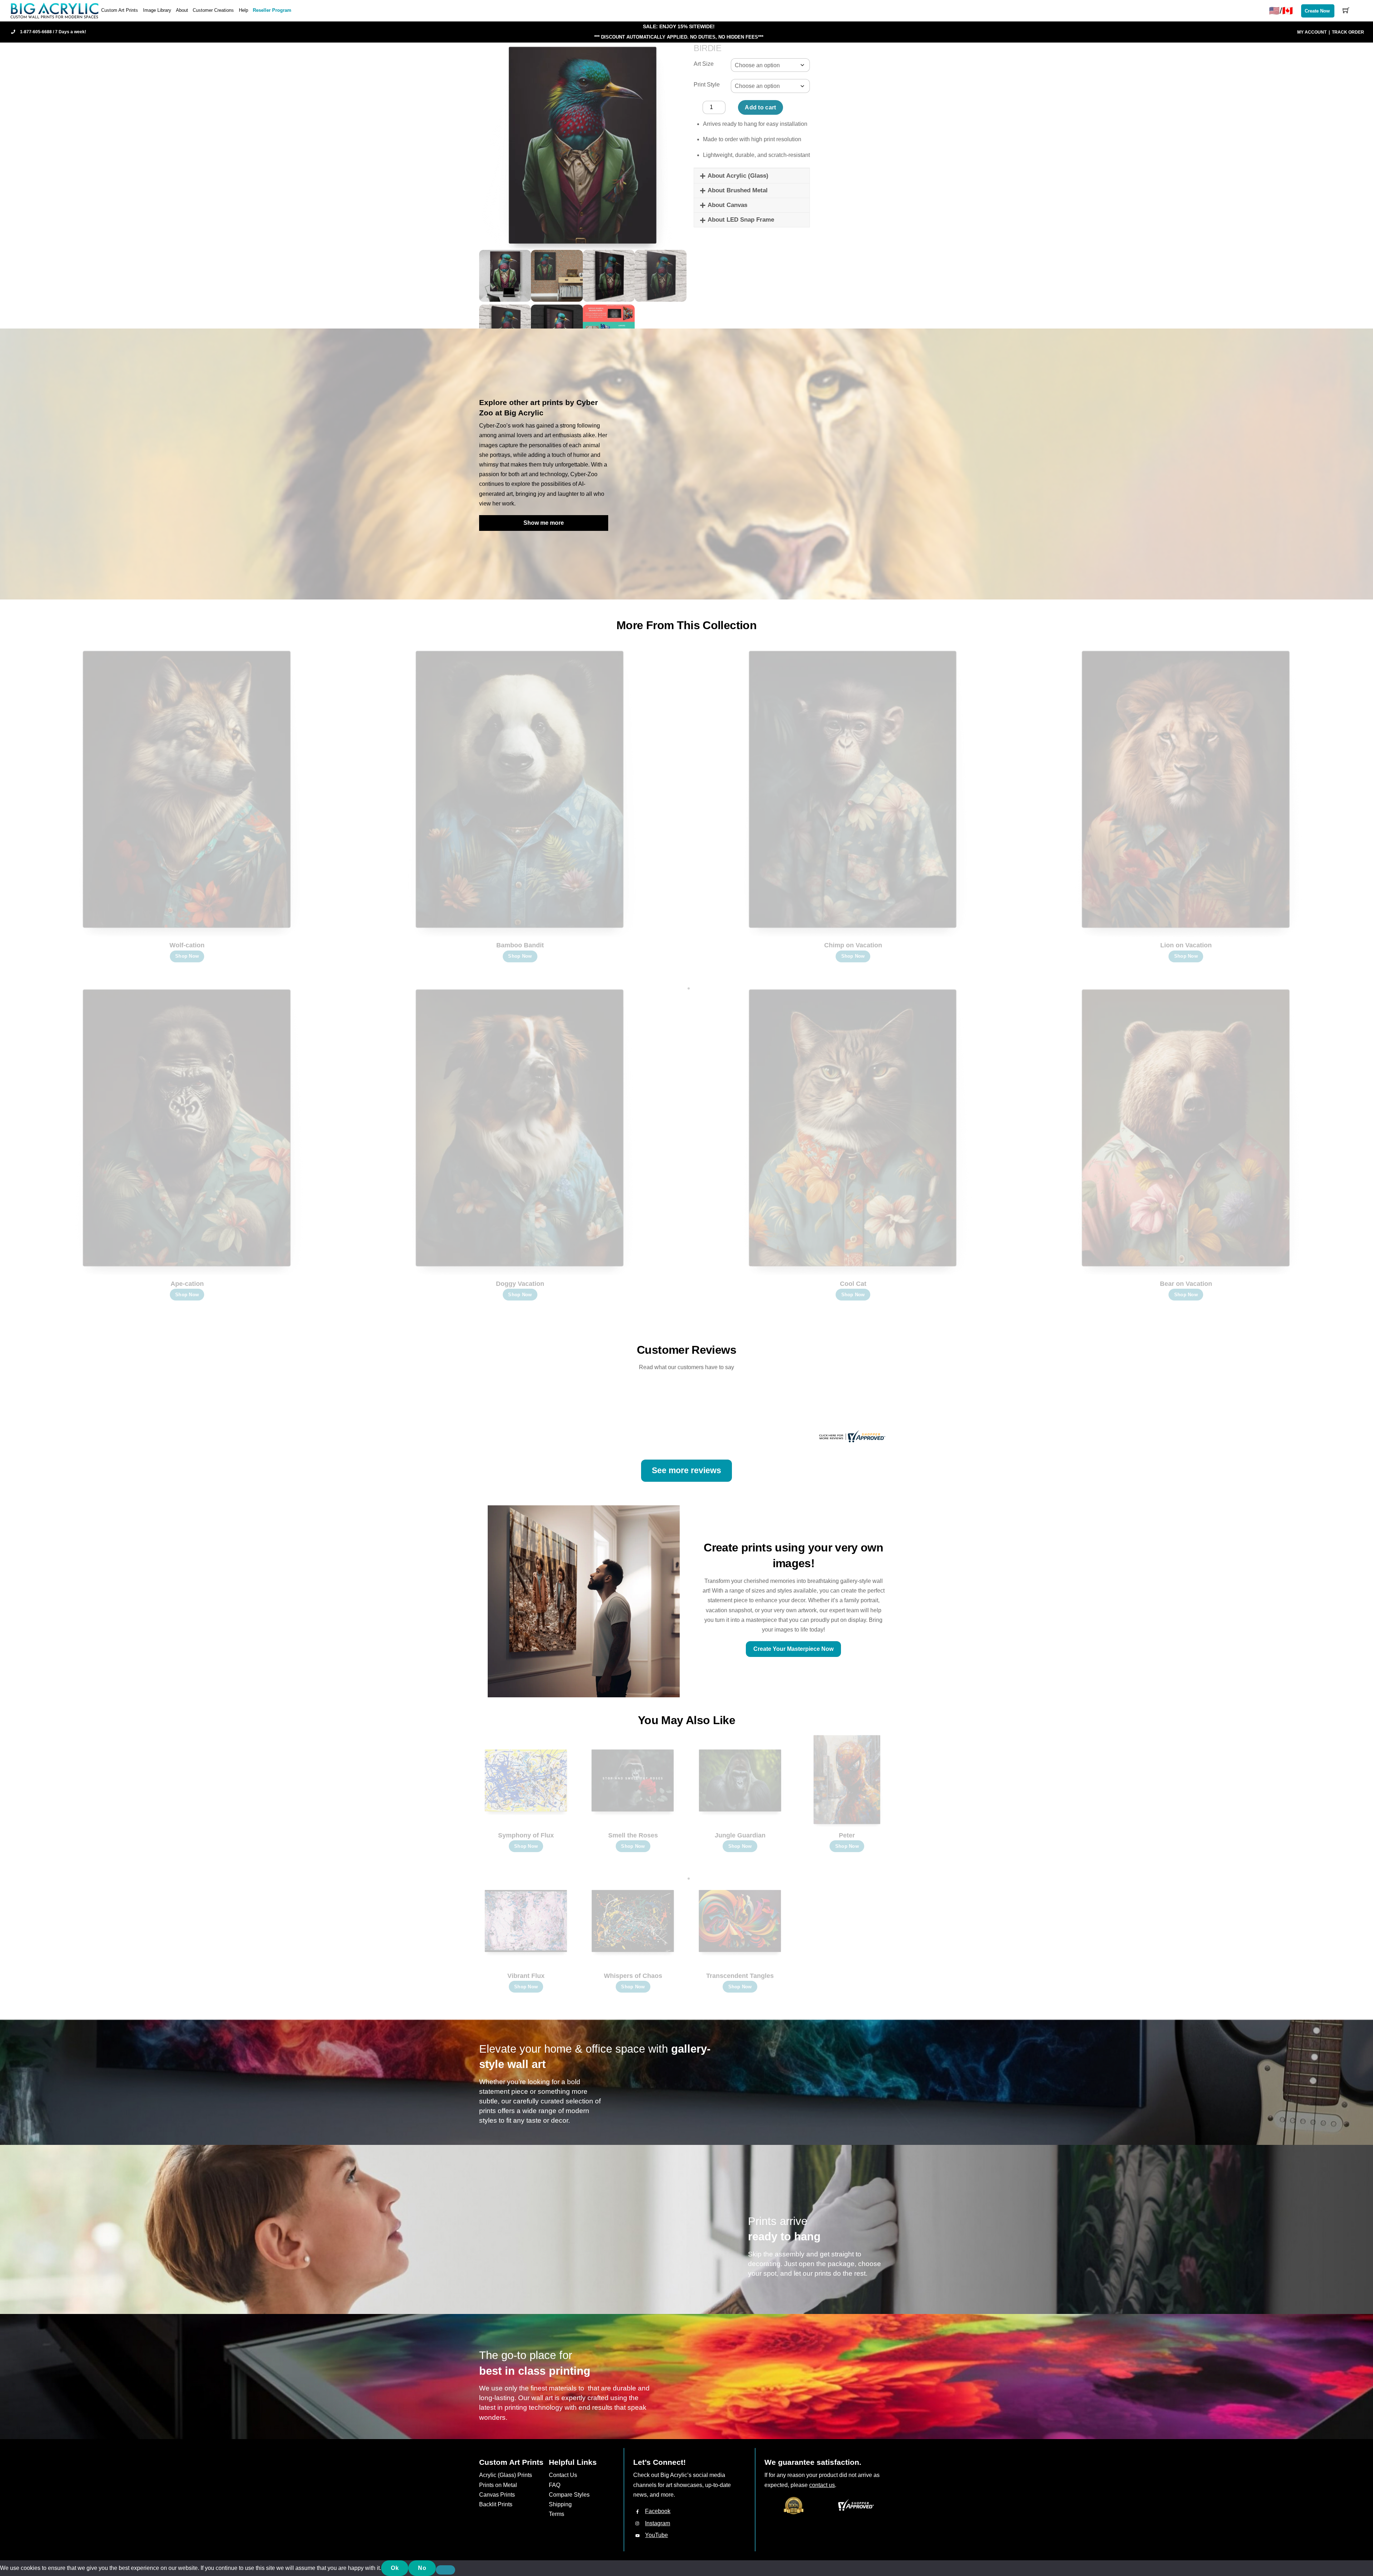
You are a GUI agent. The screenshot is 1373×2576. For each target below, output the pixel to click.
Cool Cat (853, 1284)
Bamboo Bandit (520, 945)
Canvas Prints (497, 2495)
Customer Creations (213, 10)
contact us (822, 2485)
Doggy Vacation (520, 1284)
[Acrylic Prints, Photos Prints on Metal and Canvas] (55, 10)
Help (243, 10)
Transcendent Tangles (740, 1976)
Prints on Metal (498, 2485)
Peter (847, 1835)
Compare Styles (569, 2495)
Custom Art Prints (120, 10)
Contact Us (563, 2475)
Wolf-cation (187, 945)
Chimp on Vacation (853, 945)
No (422, 2568)
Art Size (704, 64)
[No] (446, 2570)
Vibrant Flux (526, 1976)
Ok (395, 2568)
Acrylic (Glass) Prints (506, 2475)
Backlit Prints (496, 2504)
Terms (557, 2514)
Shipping (560, 2504)
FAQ (555, 2485)
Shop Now (187, 956)
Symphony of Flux (526, 1835)
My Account (1312, 32)
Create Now (1317, 11)
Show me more (544, 523)
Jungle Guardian (740, 1835)
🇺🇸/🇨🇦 (1281, 11)
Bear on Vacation (1186, 1284)
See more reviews (686, 1470)
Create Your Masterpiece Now (793, 1649)
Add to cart (761, 107)
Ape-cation (187, 1284)
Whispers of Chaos (633, 1976)
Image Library (157, 10)
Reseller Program (272, 10)
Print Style (707, 85)
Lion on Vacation (1186, 945)
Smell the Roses (633, 1835)
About (182, 10)
